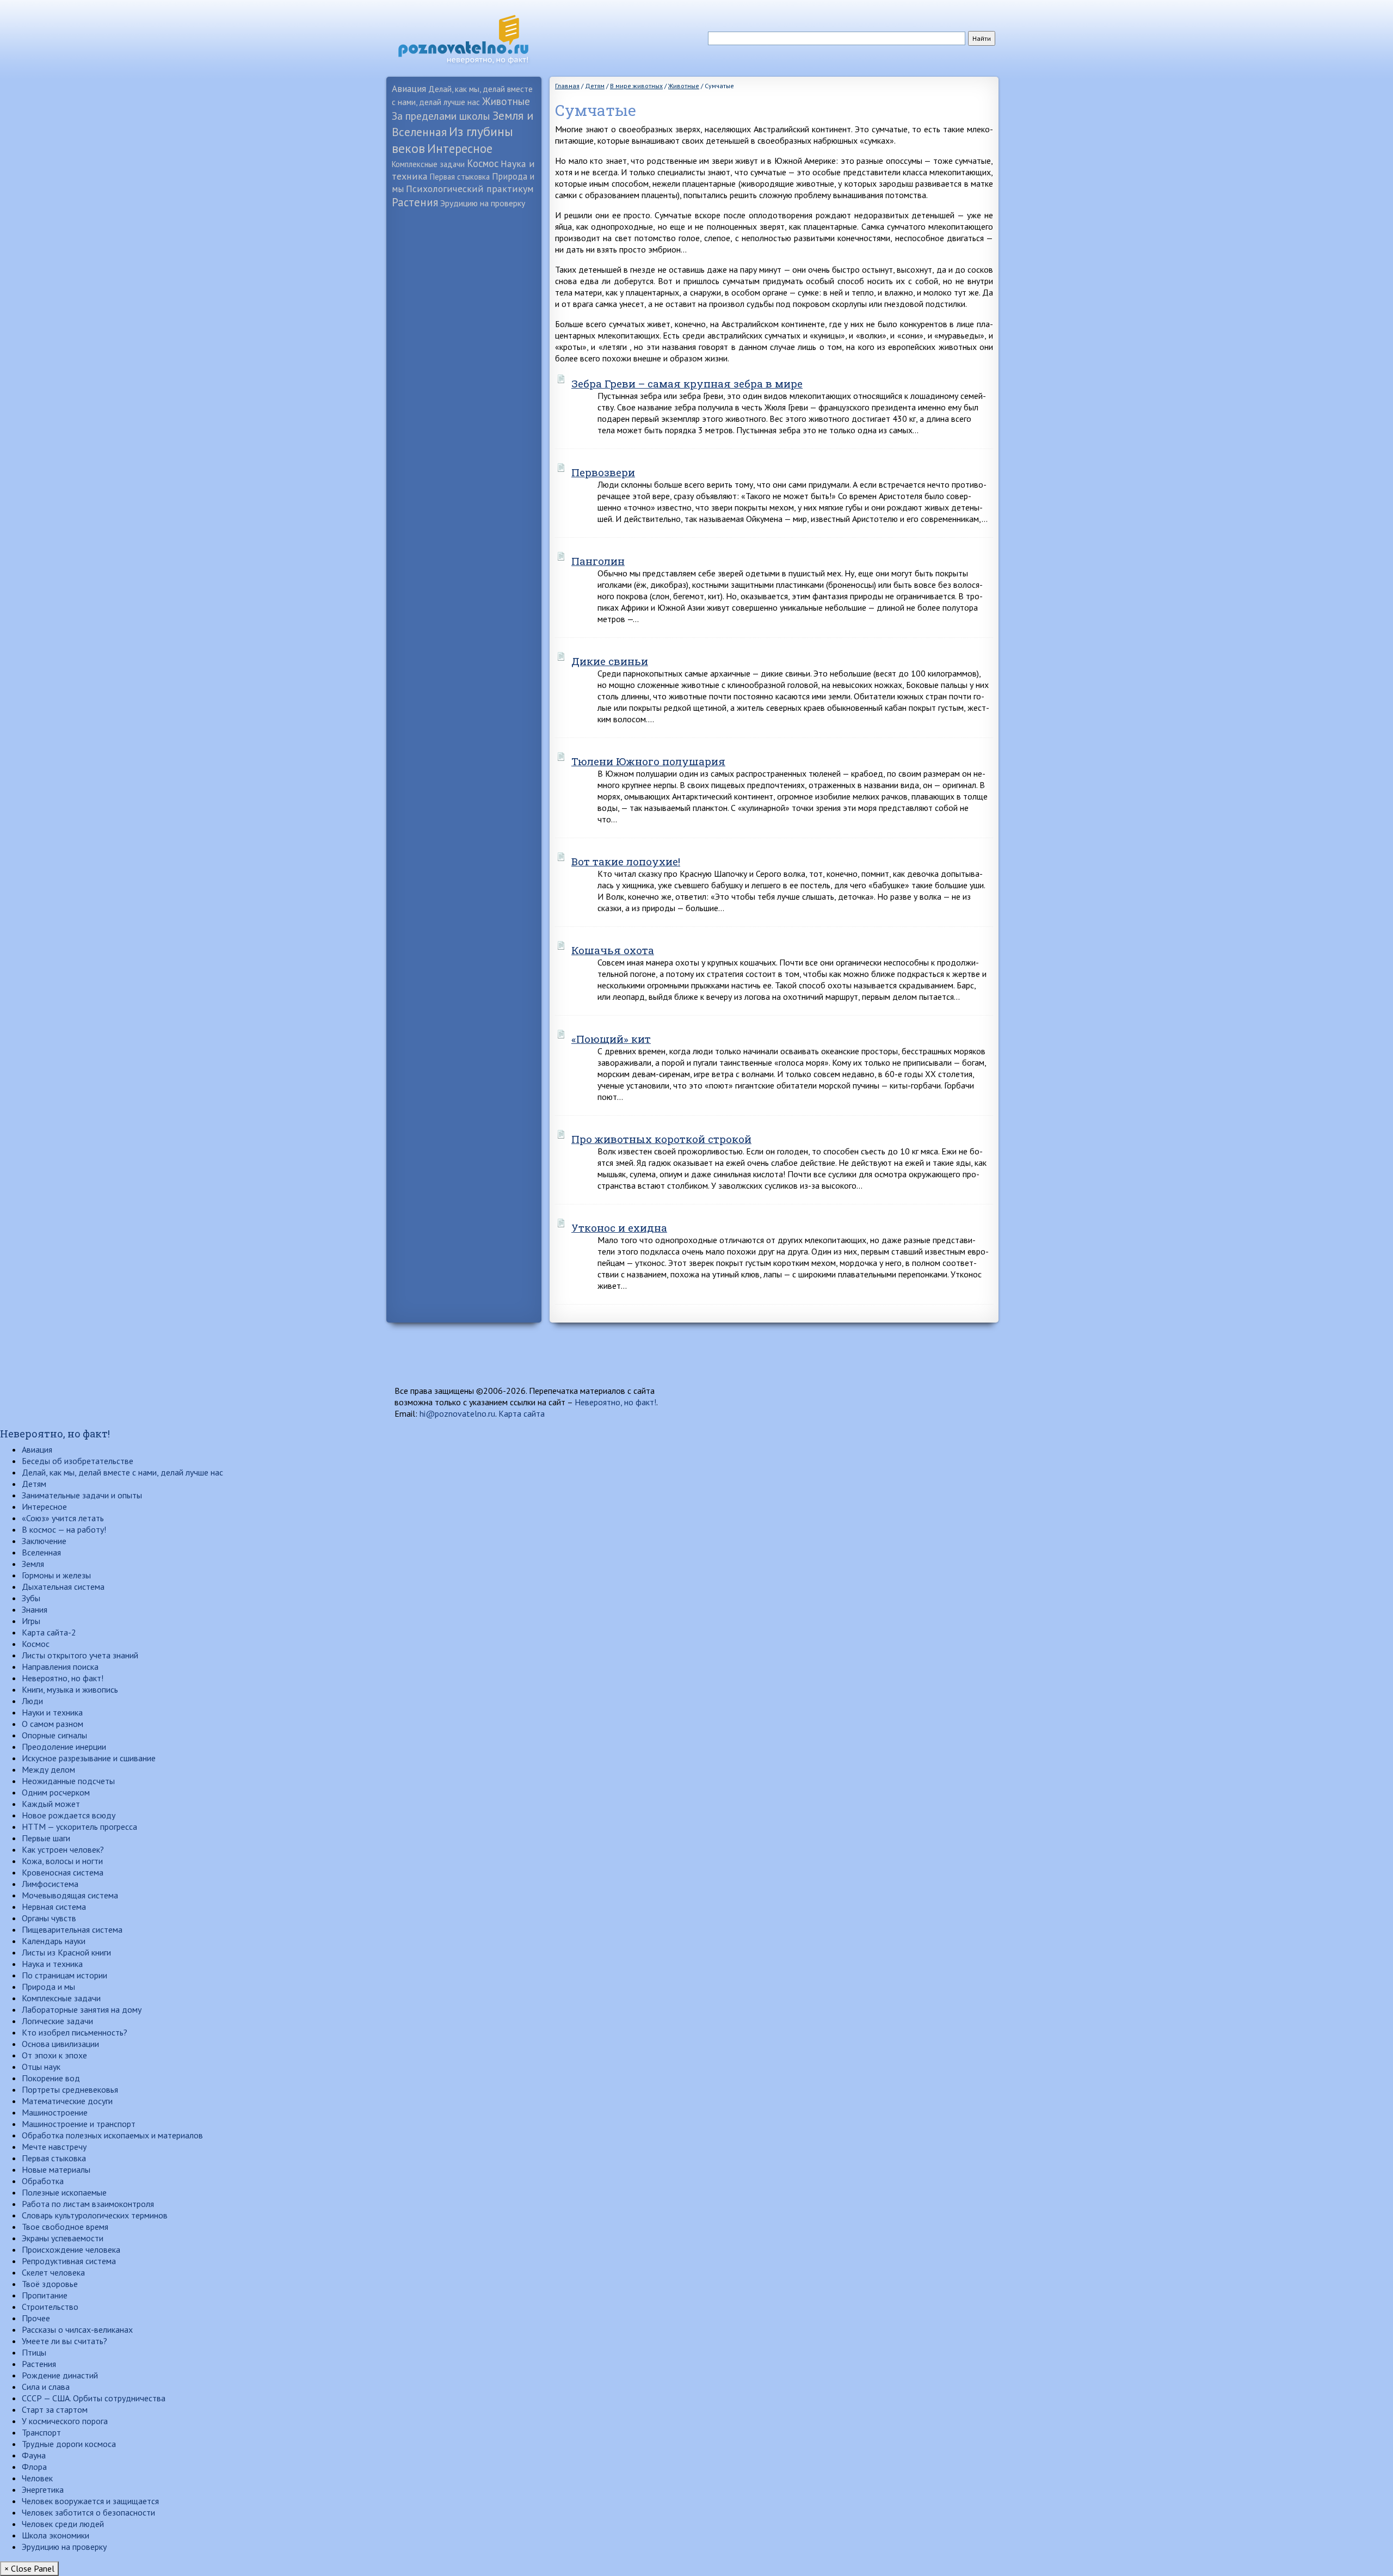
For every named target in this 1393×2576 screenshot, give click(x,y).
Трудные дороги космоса (69, 2444)
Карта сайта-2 (49, 1632)
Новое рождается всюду (69, 1815)
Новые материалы (56, 2169)
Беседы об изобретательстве (78, 1461)
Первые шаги (46, 1838)
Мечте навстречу (54, 2147)
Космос (483, 163)
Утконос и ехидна (619, 1228)
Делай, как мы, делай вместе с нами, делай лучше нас (122, 1472)
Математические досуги (67, 2101)
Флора (34, 2467)
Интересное (460, 148)
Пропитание (45, 2295)
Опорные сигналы (54, 1735)
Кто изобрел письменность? (75, 2032)
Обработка (43, 2181)
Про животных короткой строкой (661, 1139)
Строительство (50, 2307)
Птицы (34, 2352)
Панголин (598, 561)
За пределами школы (441, 116)
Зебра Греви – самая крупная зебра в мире (687, 383)
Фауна (34, 2455)
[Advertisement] (464, 384)
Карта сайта (522, 1413)
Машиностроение (55, 2112)
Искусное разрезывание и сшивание (89, 1758)
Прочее (36, 2318)
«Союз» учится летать (63, 1518)
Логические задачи (57, 2021)
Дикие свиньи (610, 661)
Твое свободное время (65, 2227)
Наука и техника (52, 1964)
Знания (35, 1609)
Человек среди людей (63, 2524)
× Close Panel (29, 2568)
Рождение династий (60, 2375)
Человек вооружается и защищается (90, 2501)
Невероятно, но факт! (615, 1402)
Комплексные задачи (428, 164)
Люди (32, 1701)
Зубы (31, 1598)
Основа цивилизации (60, 2044)
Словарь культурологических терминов (95, 2215)
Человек (37, 2478)
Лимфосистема (50, 1884)
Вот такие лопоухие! (626, 861)
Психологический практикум (470, 189)
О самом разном (53, 1724)
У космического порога (65, 2421)
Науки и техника (52, 1712)
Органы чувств (49, 1918)
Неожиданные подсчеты (68, 1781)
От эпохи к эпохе (54, 2055)
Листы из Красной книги (66, 1952)
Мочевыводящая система (70, 1895)
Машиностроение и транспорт (79, 2124)
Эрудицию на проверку (483, 203)
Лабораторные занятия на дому (82, 2009)
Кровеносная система (63, 1872)
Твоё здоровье (50, 2284)
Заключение (44, 1541)
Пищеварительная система (72, 1929)
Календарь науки (54, 1941)
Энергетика (43, 2489)
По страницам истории (64, 1975)
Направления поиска (60, 1667)
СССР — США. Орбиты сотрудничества (94, 2398)
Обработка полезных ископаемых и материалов (112, 2135)
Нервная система (54, 1907)
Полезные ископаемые (64, 2192)
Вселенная (41, 1552)
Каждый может (51, 1804)
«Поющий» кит (611, 1039)
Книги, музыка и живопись (70, 1689)
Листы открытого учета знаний (80, 1655)
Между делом (48, 1769)
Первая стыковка (460, 177)
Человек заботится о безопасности (88, 2512)
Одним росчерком (56, 1792)
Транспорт (41, 2432)
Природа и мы (48, 1987)
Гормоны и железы (56, 1575)
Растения (415, 202)
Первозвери (603, 472)
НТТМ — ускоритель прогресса (79, 1827)
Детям (34, 1484)
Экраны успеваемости (63, 2238)
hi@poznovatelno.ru (457, 1413)
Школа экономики (56, 2535)
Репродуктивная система (69, 2261)
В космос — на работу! (64, 1529)
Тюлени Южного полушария (648, 761)
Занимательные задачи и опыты (82, 1495)
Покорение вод (51, 2078)
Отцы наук (41, 2067)
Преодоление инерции (64, 1747)
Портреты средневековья (70, 2089)
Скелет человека (53, 2272)
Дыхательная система (63, 1587)
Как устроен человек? (63, 1849)
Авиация (409, 88)
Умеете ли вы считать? (64, 2341)
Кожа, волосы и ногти (62, 1861)
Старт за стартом (55, 2409)
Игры (31, 1621)
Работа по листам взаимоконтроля (88, 2204)
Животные (506, 101)
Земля (33, 1564)
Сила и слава (46, 2387)
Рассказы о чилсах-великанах (77, 2329)
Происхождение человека (71, 2249)
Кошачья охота (613, 950)
